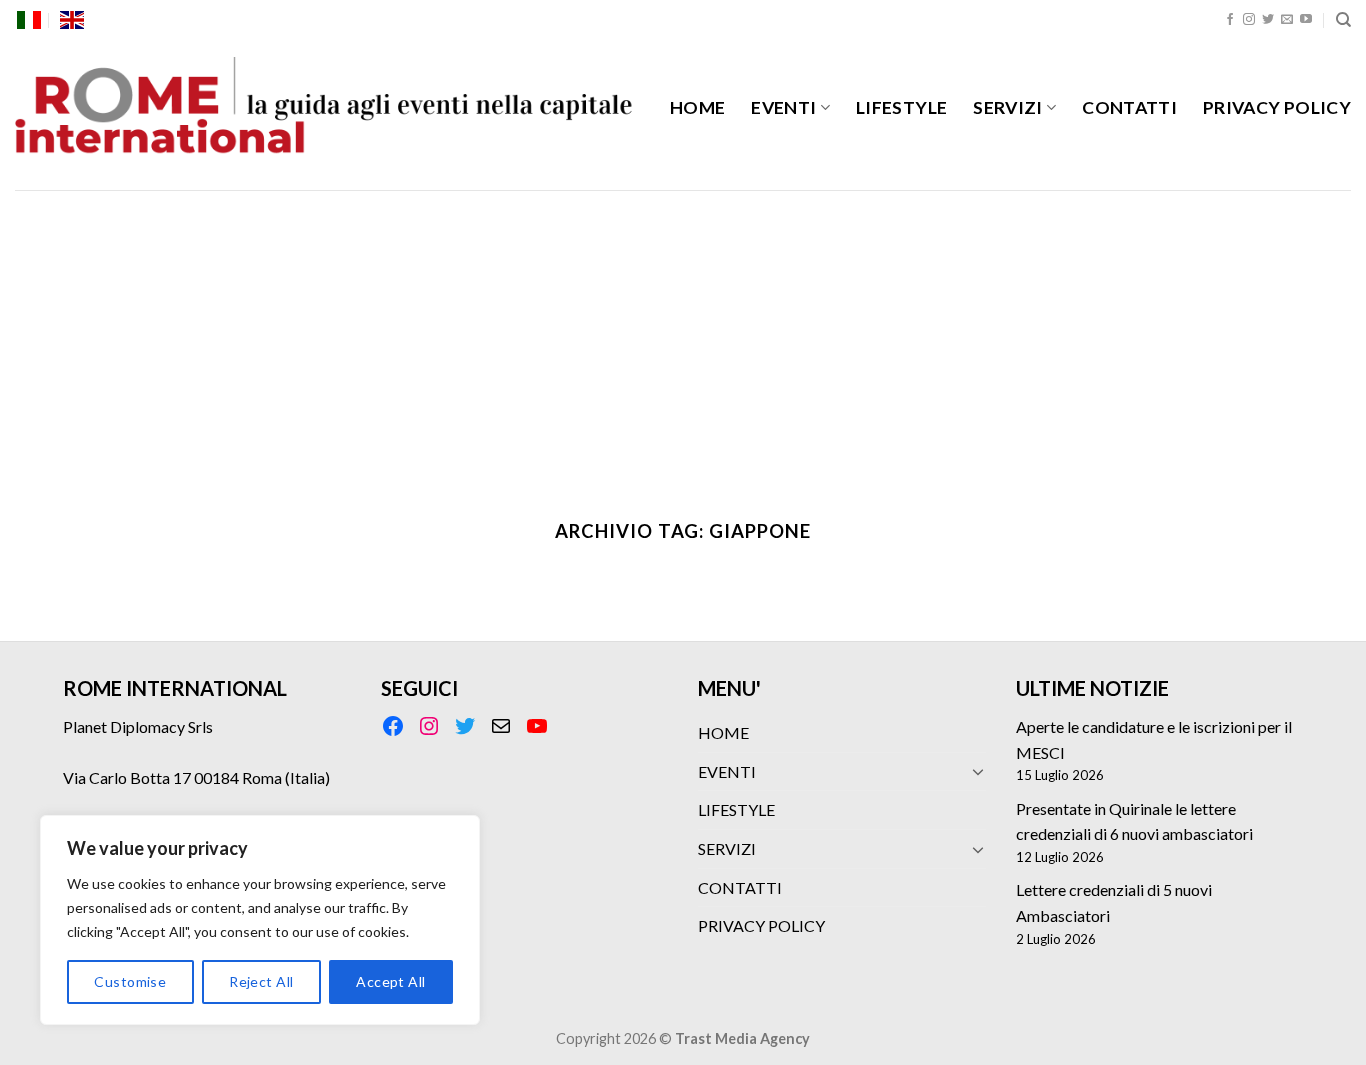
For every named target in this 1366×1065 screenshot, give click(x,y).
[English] (72, 20)
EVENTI (783, 107)
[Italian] (29, 20)
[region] (260, 920)
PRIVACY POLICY (1277, 107)
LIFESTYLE (901, 107)
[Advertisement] (683, 340)
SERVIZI (1007, 107)
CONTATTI (1129, 107)
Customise (130, 981)
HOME (697, 107)
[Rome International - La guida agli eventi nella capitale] (325, 115)
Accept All (390, 981)
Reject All (261, 981)
